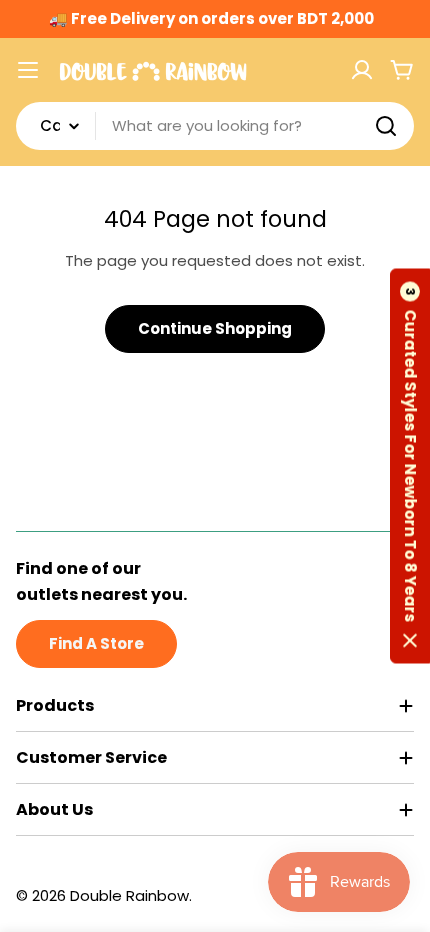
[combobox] (215, 126)
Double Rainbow (129, 895)
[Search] (386, 126)
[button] (410, 466)
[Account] (362, 70)
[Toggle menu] (28, 70)
